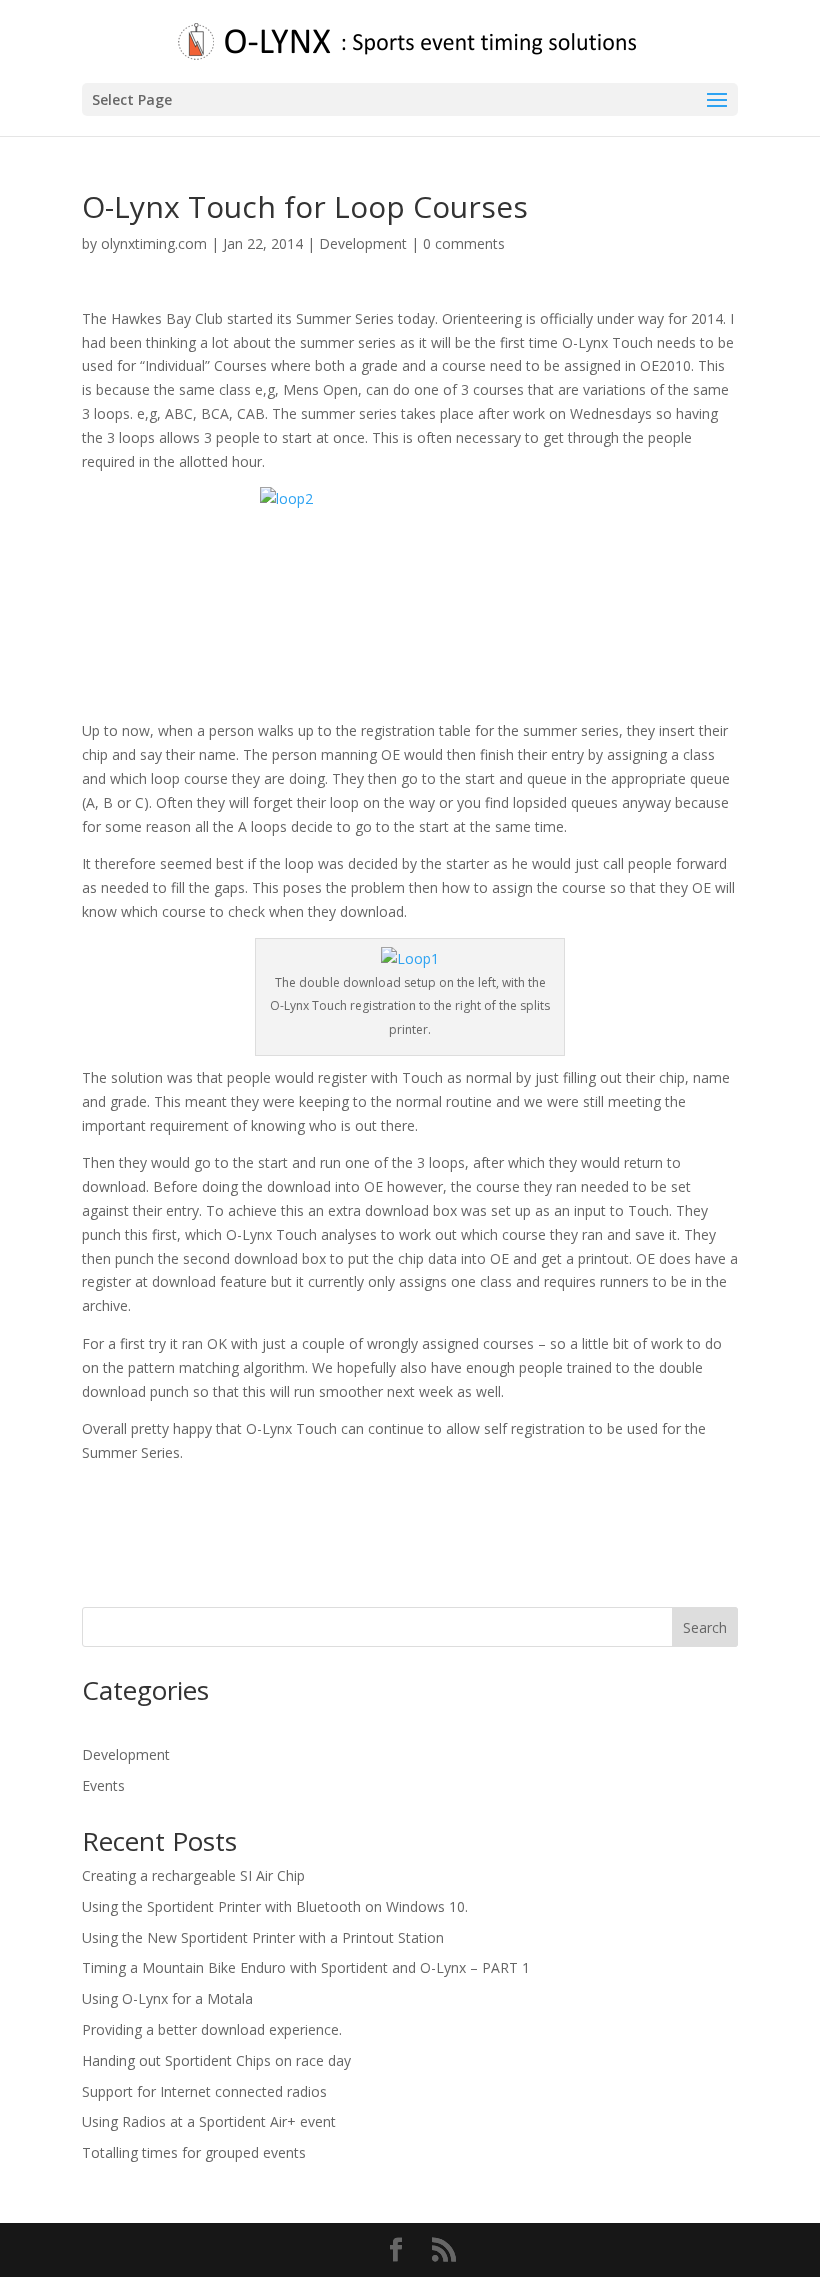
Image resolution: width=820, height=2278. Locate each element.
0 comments (464, 243)
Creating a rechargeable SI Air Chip (193, 1875)
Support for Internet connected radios (204, 2091)
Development (363, 243)
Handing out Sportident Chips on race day (216, 2060)
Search (705, 1627)
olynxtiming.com (154, 243)
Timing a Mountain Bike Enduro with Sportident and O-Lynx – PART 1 (306, 1967)
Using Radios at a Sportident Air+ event (209, 2121)
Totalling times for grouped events (194, 2152)
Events (103, 1785)
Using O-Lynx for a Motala (167, 1998)
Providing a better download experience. (212, 2029)
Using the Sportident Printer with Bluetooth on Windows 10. (275, 1906)
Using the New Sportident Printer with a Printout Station (263, 1937)
